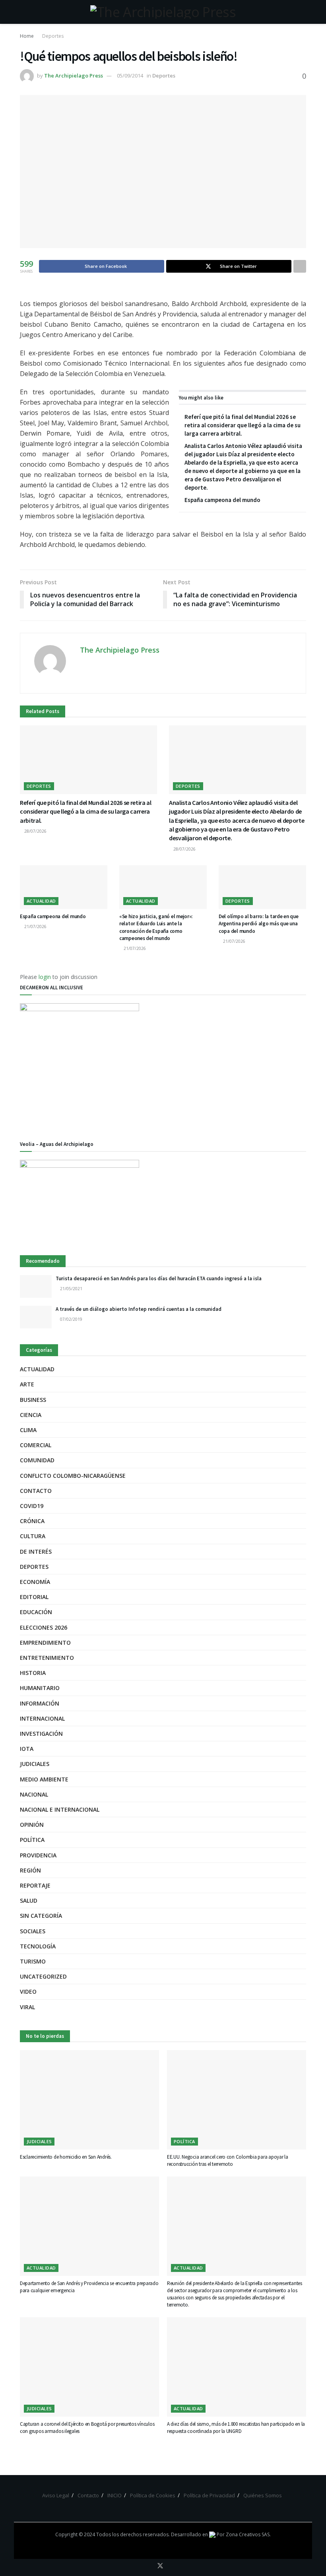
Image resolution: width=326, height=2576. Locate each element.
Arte (27, 1384)
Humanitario (40, 1688)
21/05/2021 (71, 1289)
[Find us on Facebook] (149, 2566)
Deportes (53, 36)
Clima (28, 1430)
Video (28, 1992)
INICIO (114, 2495)
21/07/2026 (35, 927)
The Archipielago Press (74, 76)
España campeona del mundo (222, 500)
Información (40, 1703)
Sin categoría (41, 1916)
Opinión (32, 1825)
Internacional (42, 1718)
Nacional (34, 1794)
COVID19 (32, 1506)
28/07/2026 (35, 831)
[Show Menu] (23, 12)
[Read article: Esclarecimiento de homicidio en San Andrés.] (89, 2100)
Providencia (38, 1855)
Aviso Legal (56, 2495)
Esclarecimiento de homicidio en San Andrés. (66, 2157)
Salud (29, 1901)
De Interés (36, 1552)
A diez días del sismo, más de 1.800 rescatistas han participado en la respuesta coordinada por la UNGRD (236, 2428)
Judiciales (35, 1764)
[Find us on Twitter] (160, 2566)
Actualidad (41, 901)
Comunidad (37, 1460)
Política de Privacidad (209, 2495)
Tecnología (38, 1946)
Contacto (36, 1491)
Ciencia (31, 1415)
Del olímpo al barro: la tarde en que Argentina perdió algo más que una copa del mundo (259, 924)
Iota (27, 1749)
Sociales (33, 1931)
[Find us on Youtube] (171, 2566)
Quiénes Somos (263, 2495)
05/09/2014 (130, 76)
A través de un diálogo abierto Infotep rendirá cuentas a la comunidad (139, 1309)
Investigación (41, 1734)
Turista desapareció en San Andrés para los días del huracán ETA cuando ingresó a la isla (159, 1278)
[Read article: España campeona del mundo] (64, 887)
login (45, 977)
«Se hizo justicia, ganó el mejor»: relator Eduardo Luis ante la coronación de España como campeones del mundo (156, 927)
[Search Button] (303, 12)
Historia (33, 1673)
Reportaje (35, 1885)
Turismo (33, 1961)
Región (30, 1870)
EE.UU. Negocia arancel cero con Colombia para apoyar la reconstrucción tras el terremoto (228, 2160)
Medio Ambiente (44, 1779)
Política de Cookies (153, 2495)
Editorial (34, 1597)
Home (27, 36)
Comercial (36, 1445)
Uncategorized (43, 1976)
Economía (35, 1582)
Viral (27, 2007)
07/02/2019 (71, 1319)
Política (32, 1840)
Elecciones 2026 (44, 1627)
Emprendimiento (45, 1643)
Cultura (33, 1536)
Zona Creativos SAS (248, 2534)
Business (33, 1400)
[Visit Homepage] (163, 12)
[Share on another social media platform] (300, 266)
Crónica (32, 1521)
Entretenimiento (47, 1658)
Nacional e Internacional (60, 1809)
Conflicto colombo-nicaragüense (73, 1476)
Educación (36, 1612)
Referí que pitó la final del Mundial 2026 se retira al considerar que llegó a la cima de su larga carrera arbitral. (243, 425)
